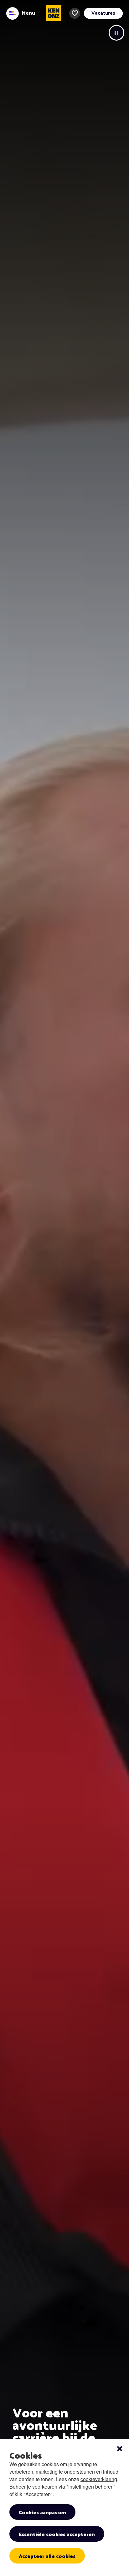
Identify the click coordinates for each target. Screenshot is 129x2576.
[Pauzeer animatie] (116, 33)
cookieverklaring (99, 2479)
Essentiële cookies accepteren (57, 2535)
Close (120, 2449)
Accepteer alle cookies (47, 2556)
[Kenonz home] (54, 13)
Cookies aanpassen (42, 2513)
